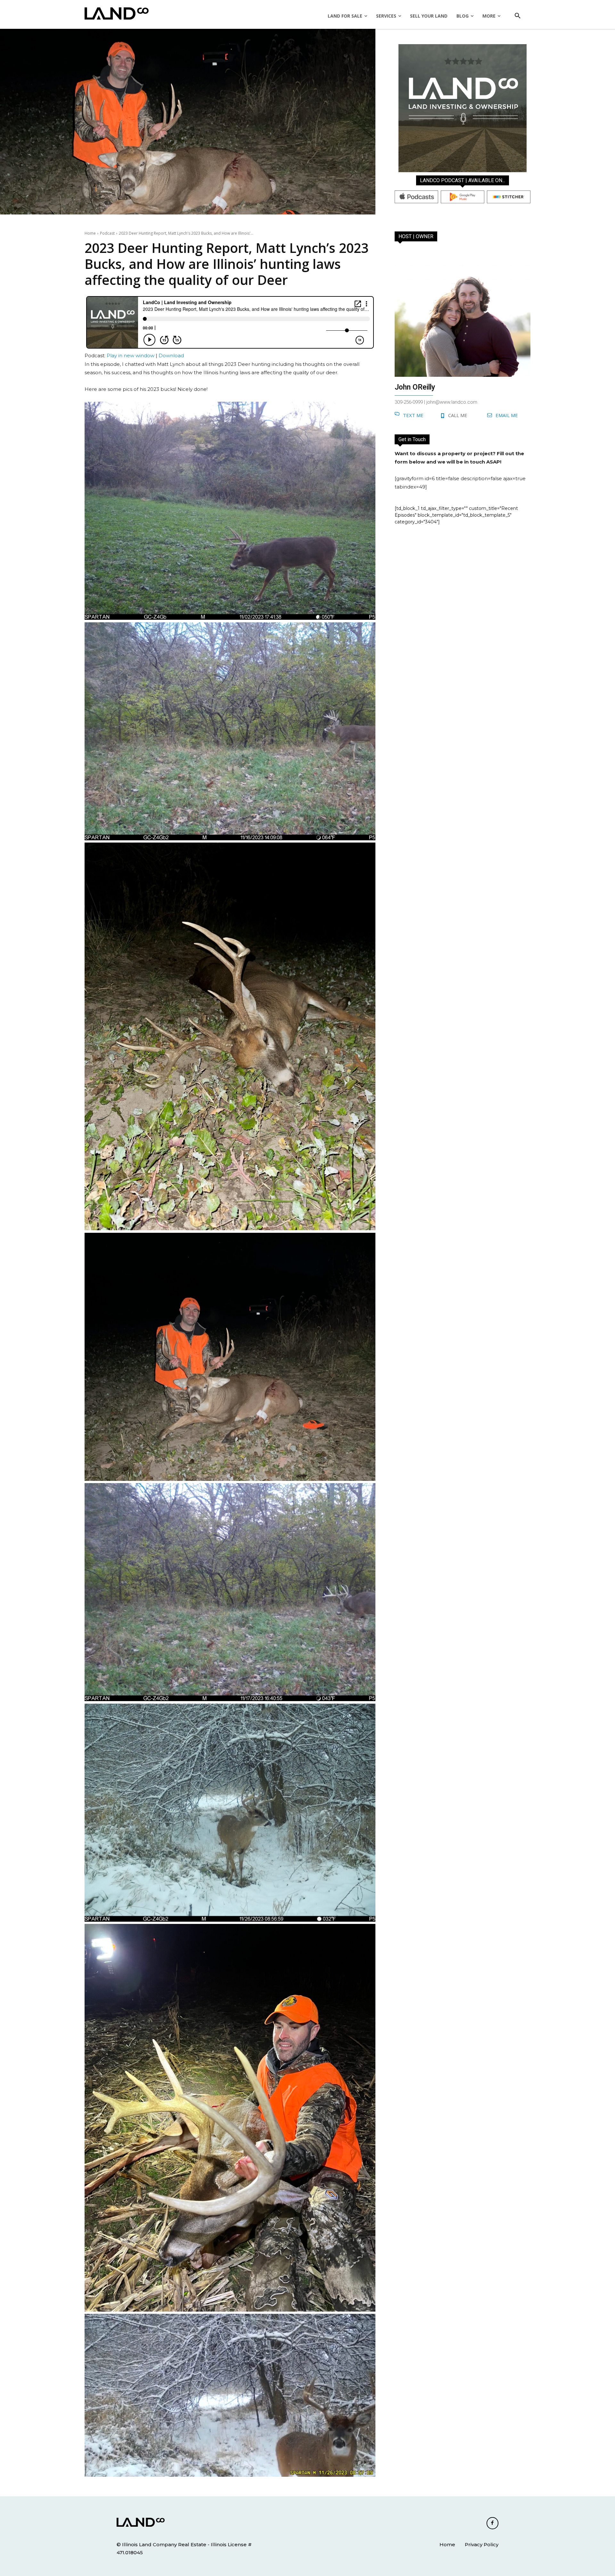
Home (90, 233)
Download (171, 355)
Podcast (107, 233)
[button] (518, 16)
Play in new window (131, 355)
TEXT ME (413, 415)
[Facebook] (493, 2523)
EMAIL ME (507, 415)
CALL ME (458, 415)
